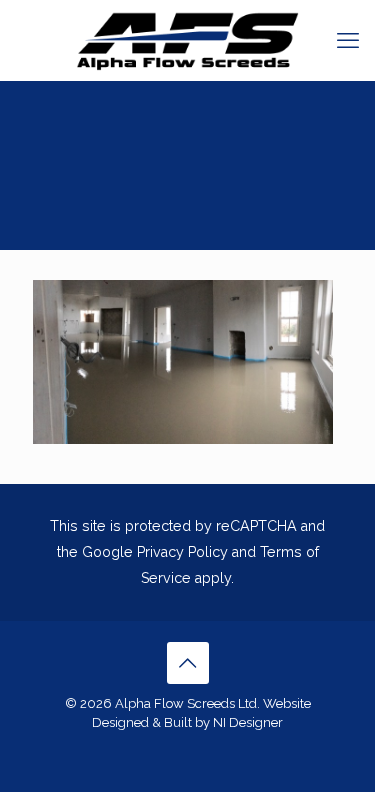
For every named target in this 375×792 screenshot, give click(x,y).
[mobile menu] (348, 40)
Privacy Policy (182, 552)
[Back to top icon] (188, 663)
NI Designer (248, 722)
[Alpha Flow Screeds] (187, 40)
